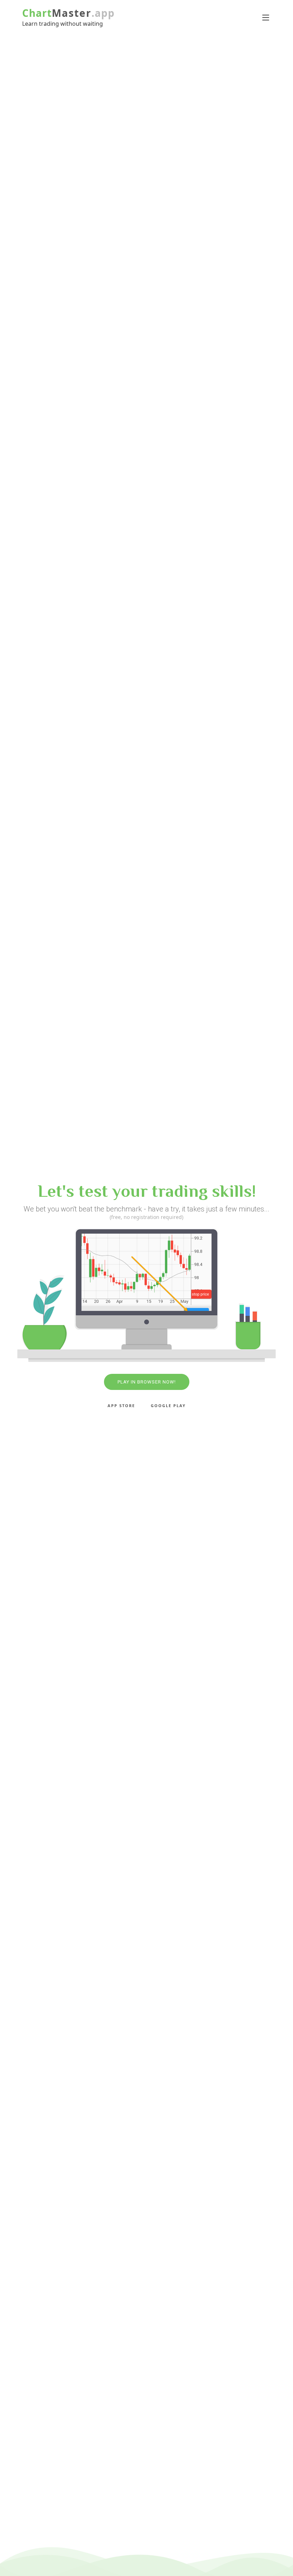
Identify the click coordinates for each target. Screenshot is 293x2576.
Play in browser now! (147, 1382)
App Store (121, 1405)
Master (57, 13)
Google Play (168, 1405)
